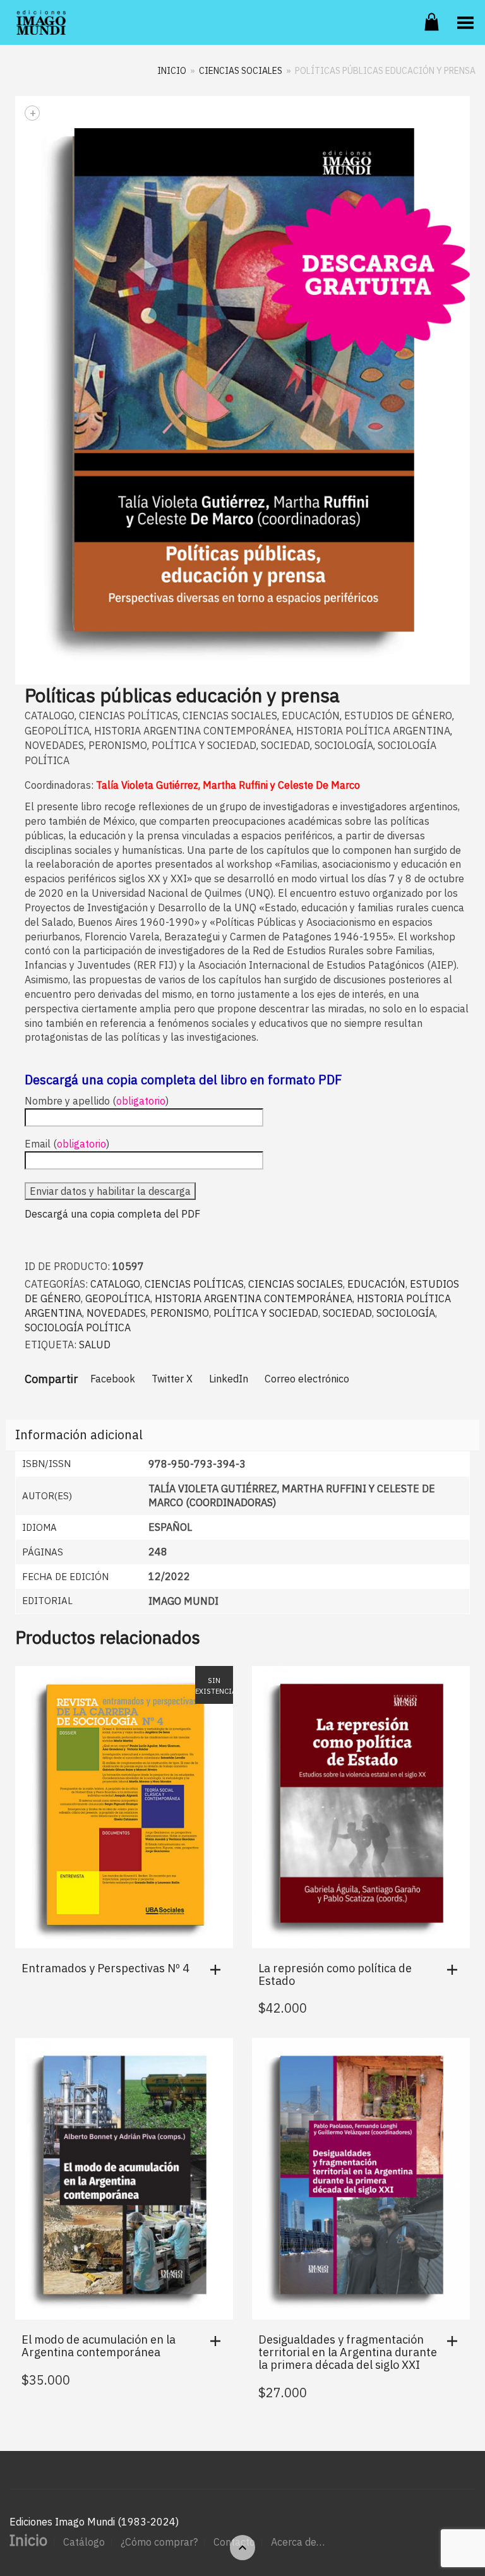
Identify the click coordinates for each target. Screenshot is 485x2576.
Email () (67, 1144)
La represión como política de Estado (335, 1974)
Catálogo (84, 2542)
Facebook (113, 1379)
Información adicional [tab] (79, 1435)
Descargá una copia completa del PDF (112, 1214)
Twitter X (172, 1379)
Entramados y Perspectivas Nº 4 (105, 1968)
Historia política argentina (373, 731)
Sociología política (78, 1327)
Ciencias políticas (129, 716)
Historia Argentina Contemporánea (193, 731)
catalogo (50, 716)
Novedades (54, 745)
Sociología (344, 745)
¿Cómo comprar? (159, 2542)
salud (95, 1345)
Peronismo (118, 745)
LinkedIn (229, 1379)
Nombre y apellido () (97, 1101)
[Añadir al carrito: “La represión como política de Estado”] (455, 1970)
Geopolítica (57, 731)
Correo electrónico (307, 1379)
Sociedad (285, 745)
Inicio (172, 71)
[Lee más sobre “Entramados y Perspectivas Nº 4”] (219, 1970)
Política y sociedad (204, 745)
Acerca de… (298, 2542)
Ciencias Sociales (241, 71)
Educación (311, 716)
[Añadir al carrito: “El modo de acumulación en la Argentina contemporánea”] (219, 2341)
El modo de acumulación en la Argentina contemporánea (99, 2346)
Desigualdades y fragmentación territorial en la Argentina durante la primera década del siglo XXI (348, 2352)
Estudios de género (398, 716)
